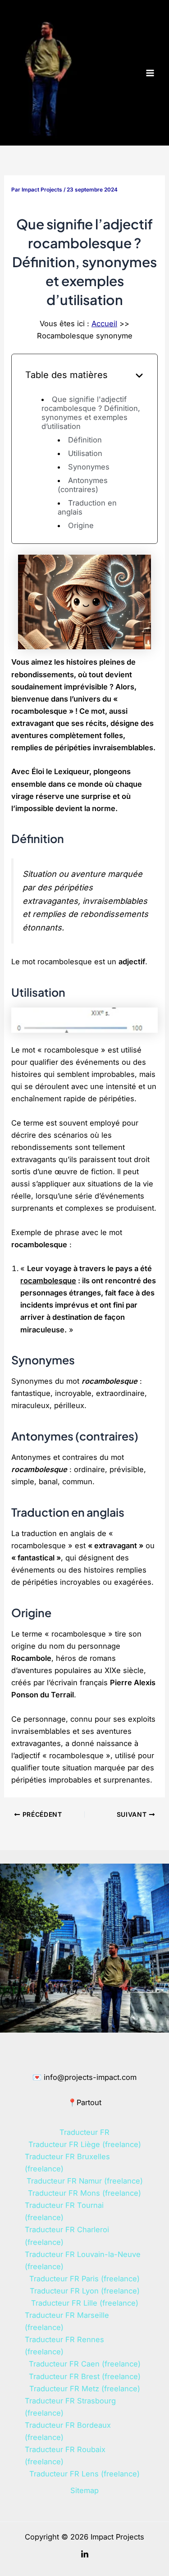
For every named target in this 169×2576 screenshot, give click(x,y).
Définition (85, 440)
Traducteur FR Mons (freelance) (84, 2193)
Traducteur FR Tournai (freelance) (64, 2211)
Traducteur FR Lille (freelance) (85, 2303)
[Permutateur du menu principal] (150, 73)
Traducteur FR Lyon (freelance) (85, 2291)
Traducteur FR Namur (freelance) (85, 2181)
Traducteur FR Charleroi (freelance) (67, 2236)
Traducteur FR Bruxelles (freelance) (67, 2163)
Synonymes (89, 467)
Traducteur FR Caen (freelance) (85, 2364)
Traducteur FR (84, 2132)
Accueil (104, 324)
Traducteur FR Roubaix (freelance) (65, 2455)
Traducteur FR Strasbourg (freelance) (70, 2407)
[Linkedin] (85, 2554)
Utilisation (85, 453)
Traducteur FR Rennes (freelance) (64, 2346)
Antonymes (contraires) (82, 485)
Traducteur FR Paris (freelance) (84, 2279)
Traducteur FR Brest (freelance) (85, 2376)
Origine (81, 525)
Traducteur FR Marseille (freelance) (67, 2321)
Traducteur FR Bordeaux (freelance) (68, 2431)
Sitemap (84, 2490)
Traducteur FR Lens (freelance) (84, 2474)
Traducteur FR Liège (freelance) (85, 2144)
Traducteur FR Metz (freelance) (85, 2389)
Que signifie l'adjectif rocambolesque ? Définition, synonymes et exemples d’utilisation (91, 413)
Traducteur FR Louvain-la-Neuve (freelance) (83, 2260)
